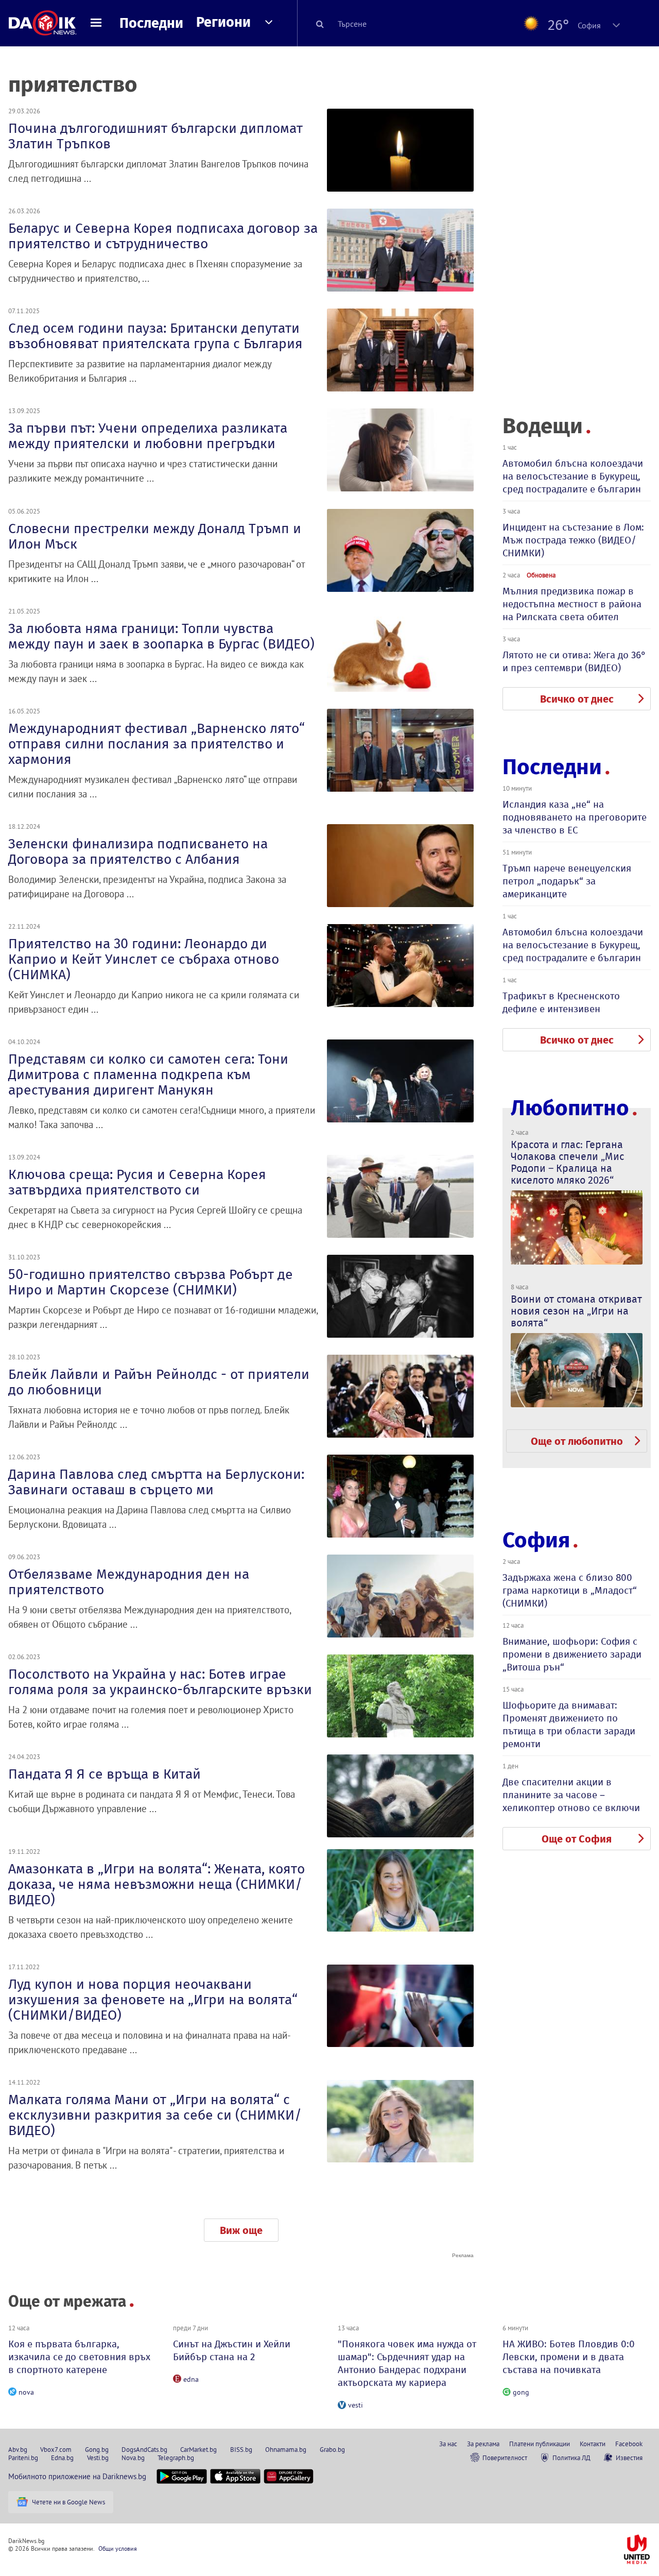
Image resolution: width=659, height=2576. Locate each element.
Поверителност (505, 2458)
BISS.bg (241, 2449)
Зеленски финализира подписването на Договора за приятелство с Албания (138, 851)
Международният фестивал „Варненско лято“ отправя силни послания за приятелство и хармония (157, 744)
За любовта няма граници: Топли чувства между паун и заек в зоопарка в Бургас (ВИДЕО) (161, 636)
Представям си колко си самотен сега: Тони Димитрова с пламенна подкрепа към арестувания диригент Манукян (148, 1074)
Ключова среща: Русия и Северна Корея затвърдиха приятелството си (137, 1182)
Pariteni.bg (23, 2458)
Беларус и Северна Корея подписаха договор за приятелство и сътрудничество (163, 236)
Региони (223, 22)
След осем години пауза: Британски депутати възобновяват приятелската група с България (155, 336)
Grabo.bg (332, 2449)
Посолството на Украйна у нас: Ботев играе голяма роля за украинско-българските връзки (160, 1682)
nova (26, 2392)
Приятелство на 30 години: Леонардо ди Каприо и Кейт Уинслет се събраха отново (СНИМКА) (144, 959)
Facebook (629, 2444)
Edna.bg (62, 2458)
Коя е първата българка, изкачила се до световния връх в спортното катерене (79, 2357)
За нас (448, 2444)
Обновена (541, 575)
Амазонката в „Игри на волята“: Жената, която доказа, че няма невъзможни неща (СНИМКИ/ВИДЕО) (157, 1884)
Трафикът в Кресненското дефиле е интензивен (561, 1002)
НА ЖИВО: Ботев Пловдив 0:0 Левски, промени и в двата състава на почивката (569, 2357)
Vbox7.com (56, 2449)
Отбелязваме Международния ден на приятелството (129, 1582)
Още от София (577, 1839)
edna (191, 2379)
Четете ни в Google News (68, 2502)
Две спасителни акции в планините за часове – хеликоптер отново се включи (571, 1795)
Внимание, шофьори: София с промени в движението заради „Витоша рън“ (572, 1654)
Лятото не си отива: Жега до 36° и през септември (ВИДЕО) (574, 661)
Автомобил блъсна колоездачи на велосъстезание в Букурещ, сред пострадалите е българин (573, 476)
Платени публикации (540, 2444)
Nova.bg (133, 2458)
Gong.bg (97, 2449)
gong (521, 2392)
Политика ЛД (571, 2458)
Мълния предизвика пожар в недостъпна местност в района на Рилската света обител (572, 604)
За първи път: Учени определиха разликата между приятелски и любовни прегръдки (148, 436)
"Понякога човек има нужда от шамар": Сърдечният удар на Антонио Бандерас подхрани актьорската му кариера (407, 2363)
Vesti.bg (98, 2458)
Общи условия (118, 2548)
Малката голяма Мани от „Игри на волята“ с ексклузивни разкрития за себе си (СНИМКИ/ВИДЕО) (155, 2115)
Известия (629, 2458)
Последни (151, 23)
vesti (355, 2405)
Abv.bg (18, 2449)
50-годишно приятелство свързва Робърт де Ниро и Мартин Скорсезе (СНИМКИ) (151, 1282)
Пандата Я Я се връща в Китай (105, 1774)
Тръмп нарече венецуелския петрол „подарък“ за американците (567, 881)
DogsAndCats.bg (144, 2449)
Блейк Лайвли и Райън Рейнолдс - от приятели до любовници (159, 1382)
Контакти (593, 2444)
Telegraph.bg (176, 2458)
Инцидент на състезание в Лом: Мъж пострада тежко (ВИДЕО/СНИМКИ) (573, 540)
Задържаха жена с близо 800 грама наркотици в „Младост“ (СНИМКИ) (570, 1590)
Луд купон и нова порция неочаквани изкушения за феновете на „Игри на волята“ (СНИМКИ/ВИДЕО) (153, 2000)
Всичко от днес (577, 699)
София (536, 1540)
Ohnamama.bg (286, 2449)
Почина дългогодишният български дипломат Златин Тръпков (155, 136)
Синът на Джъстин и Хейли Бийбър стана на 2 (232, 2350)
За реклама (483, 2444)
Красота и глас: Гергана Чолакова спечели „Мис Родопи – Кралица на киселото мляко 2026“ (567, 1162)
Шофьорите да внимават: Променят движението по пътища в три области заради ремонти (569, 1725)
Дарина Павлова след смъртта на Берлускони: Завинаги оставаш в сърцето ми (156, 1482)
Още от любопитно (577, 1441)
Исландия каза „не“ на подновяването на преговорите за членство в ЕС (575, 817)
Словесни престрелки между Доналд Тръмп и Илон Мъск (155, 536)
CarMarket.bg (198, 2449)
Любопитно (570, 1108)
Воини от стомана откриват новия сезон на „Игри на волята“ (576, 1311)
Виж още (241, 2230)
